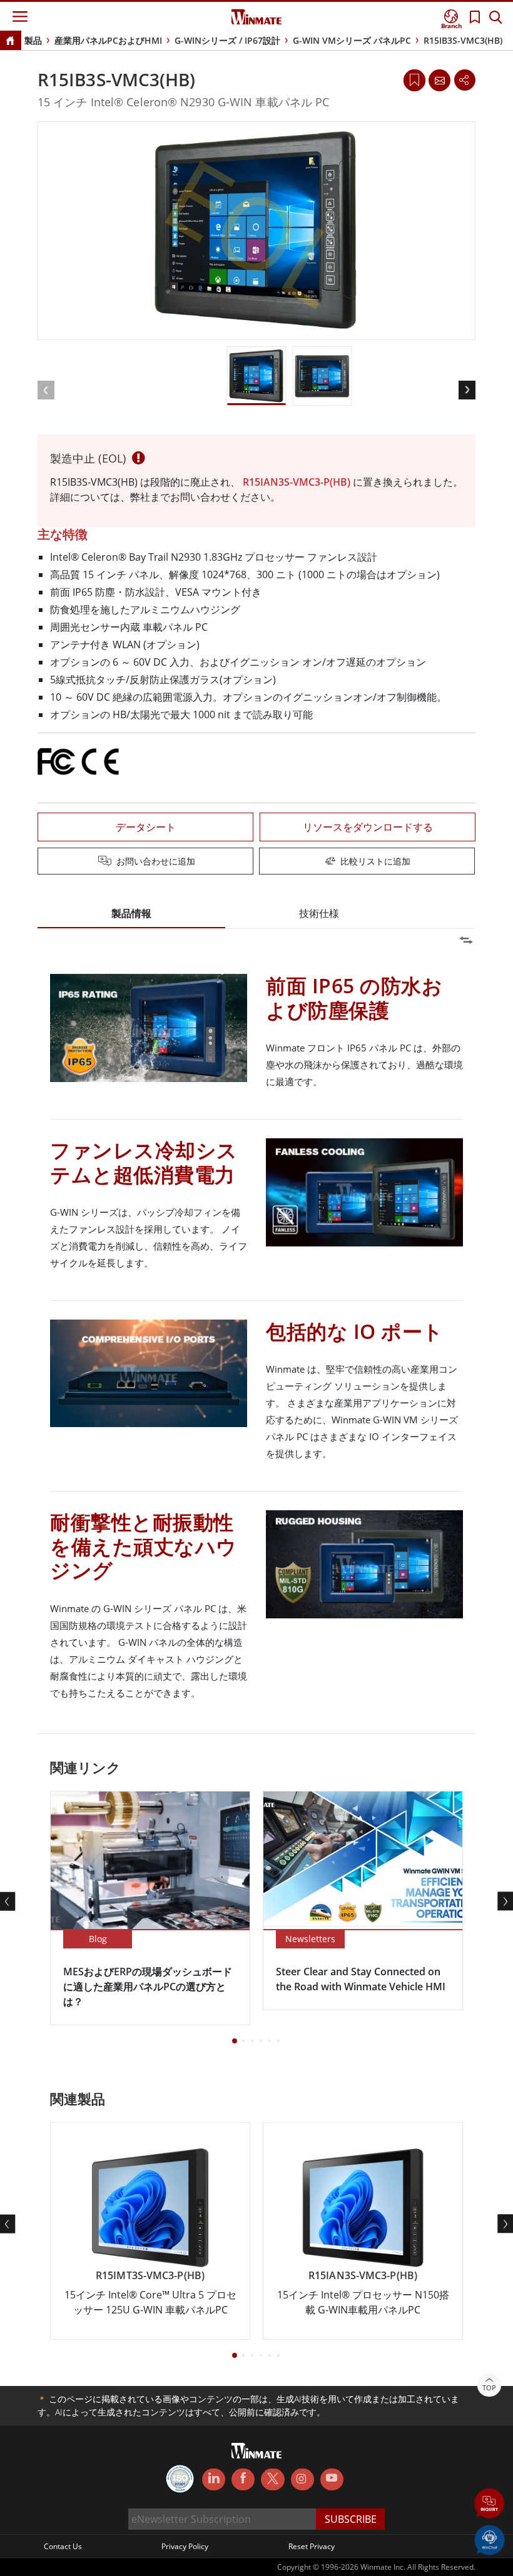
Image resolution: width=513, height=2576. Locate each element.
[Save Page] (414, 79)
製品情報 (131, 913)
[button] (490, 2504)
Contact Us (63, 2546)
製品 (33, 40)
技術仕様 (319, 913)
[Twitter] (272, 2478)
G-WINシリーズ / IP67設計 (227, 40)
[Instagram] (302, 2479)
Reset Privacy (312, 2546)
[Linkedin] (214, 2480)
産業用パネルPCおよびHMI (108, 40)
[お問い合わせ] (439, 80)
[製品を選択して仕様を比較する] (258, 862)
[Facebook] (243, 2480)
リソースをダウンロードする (368, 827)
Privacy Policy (185, 2546)
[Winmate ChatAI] (490, 2539)
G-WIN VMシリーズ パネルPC (352, 40)
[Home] (10, 42)
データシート (146, 827)
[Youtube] (332, 2480)
